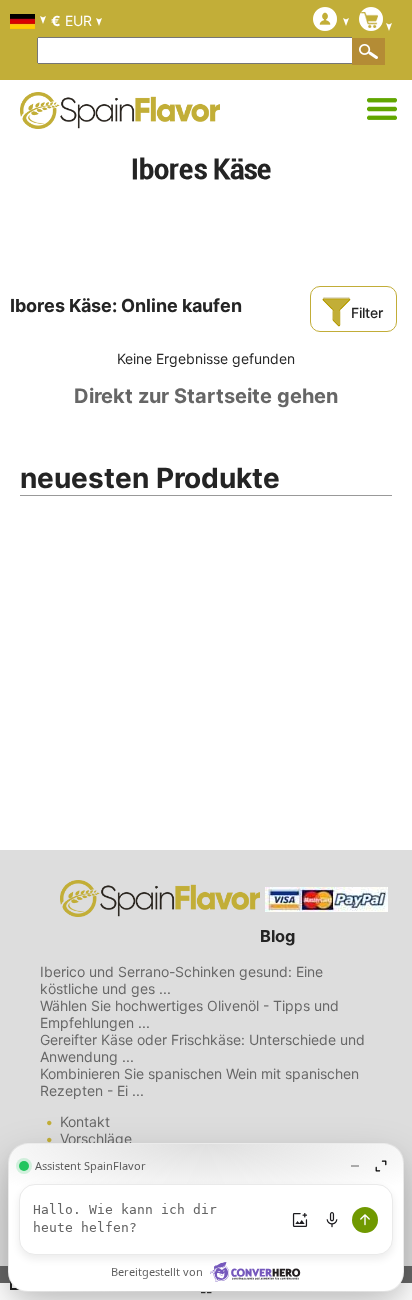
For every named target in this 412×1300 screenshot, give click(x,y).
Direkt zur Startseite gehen (206, 396)
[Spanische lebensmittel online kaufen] (120, 116)
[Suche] (369, 51)
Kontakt (85, 1121)
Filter (367, 312)
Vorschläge (96, 1138)
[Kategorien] (382, 110)
